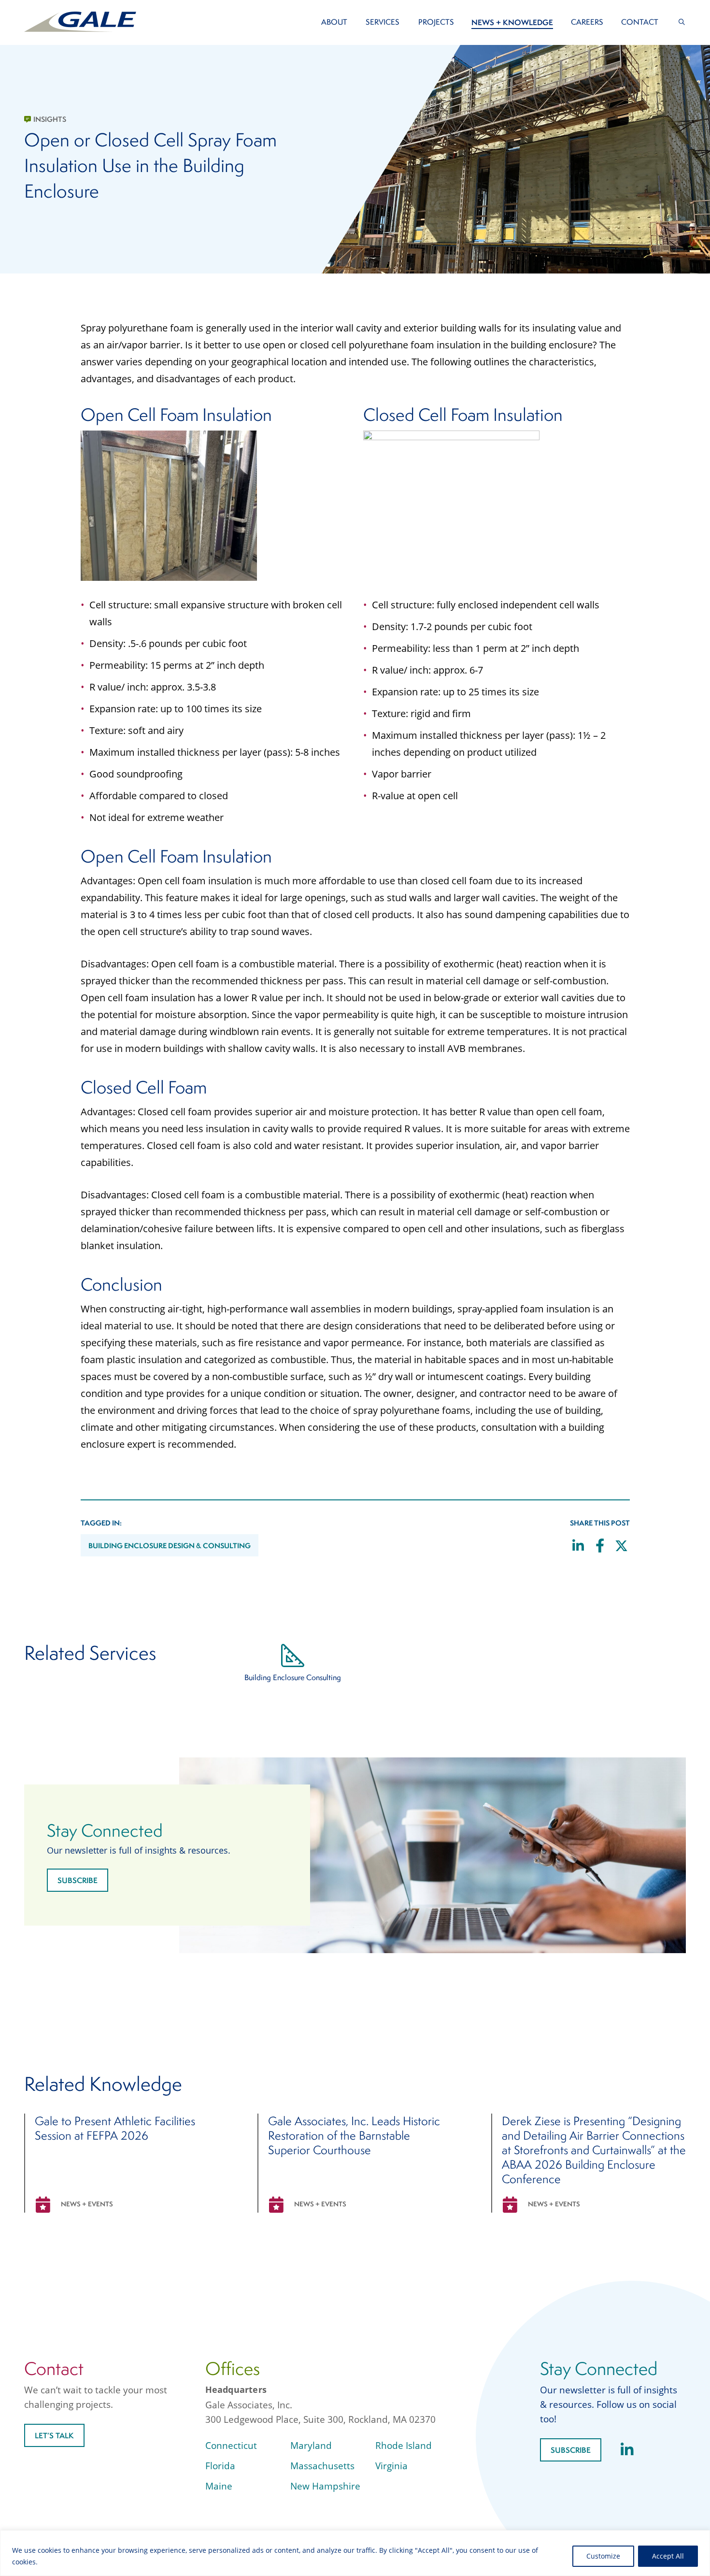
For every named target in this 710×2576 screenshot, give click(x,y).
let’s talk (54, 2435)
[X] (622, 1547)
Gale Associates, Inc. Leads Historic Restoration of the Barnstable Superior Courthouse (354, 2135)
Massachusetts (322, 2466)
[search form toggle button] (682, 22)
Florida (220, 2466)
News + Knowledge (512, 22)
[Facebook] (600, 1547)
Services (383, 22)
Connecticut (231, 2446)
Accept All (668, 2556)
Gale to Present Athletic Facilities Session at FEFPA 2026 (115, 2128)
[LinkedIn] (578, 1547)
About (334, 22)
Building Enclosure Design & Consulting (170, 1546)
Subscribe (78, 1880)
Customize (603, 2556)
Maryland (311, 2446)
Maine (219, 2486)
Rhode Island (404, 2446)
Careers (587, 22)
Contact (640, 22)
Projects (436, 22)
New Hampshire (325, 2486)
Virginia (391, 2466)
